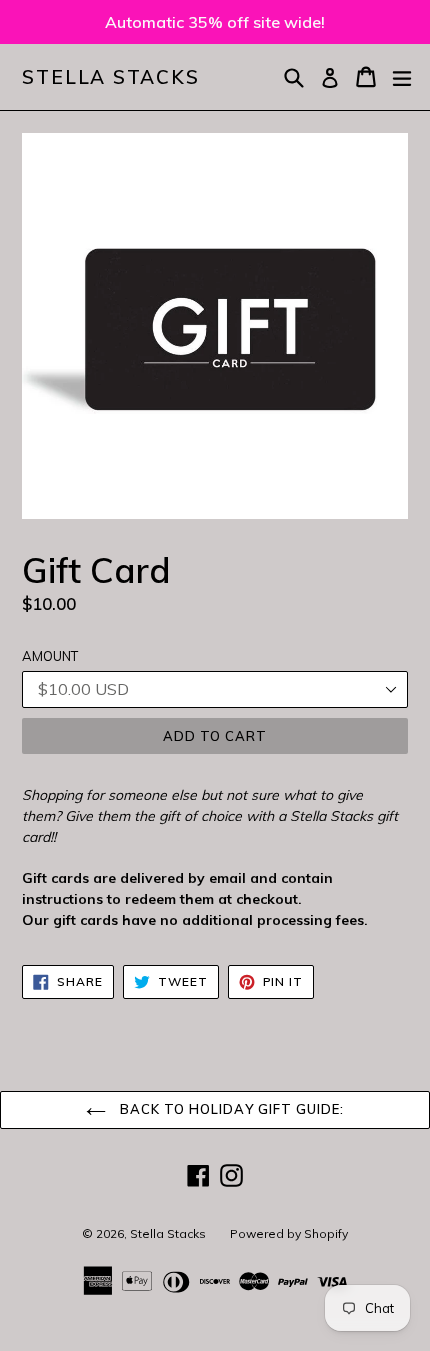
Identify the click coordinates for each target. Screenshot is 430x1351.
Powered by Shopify (289, 1233)
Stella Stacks (111, 77)
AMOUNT (50, 656)
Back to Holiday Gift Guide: (230, 1109)
